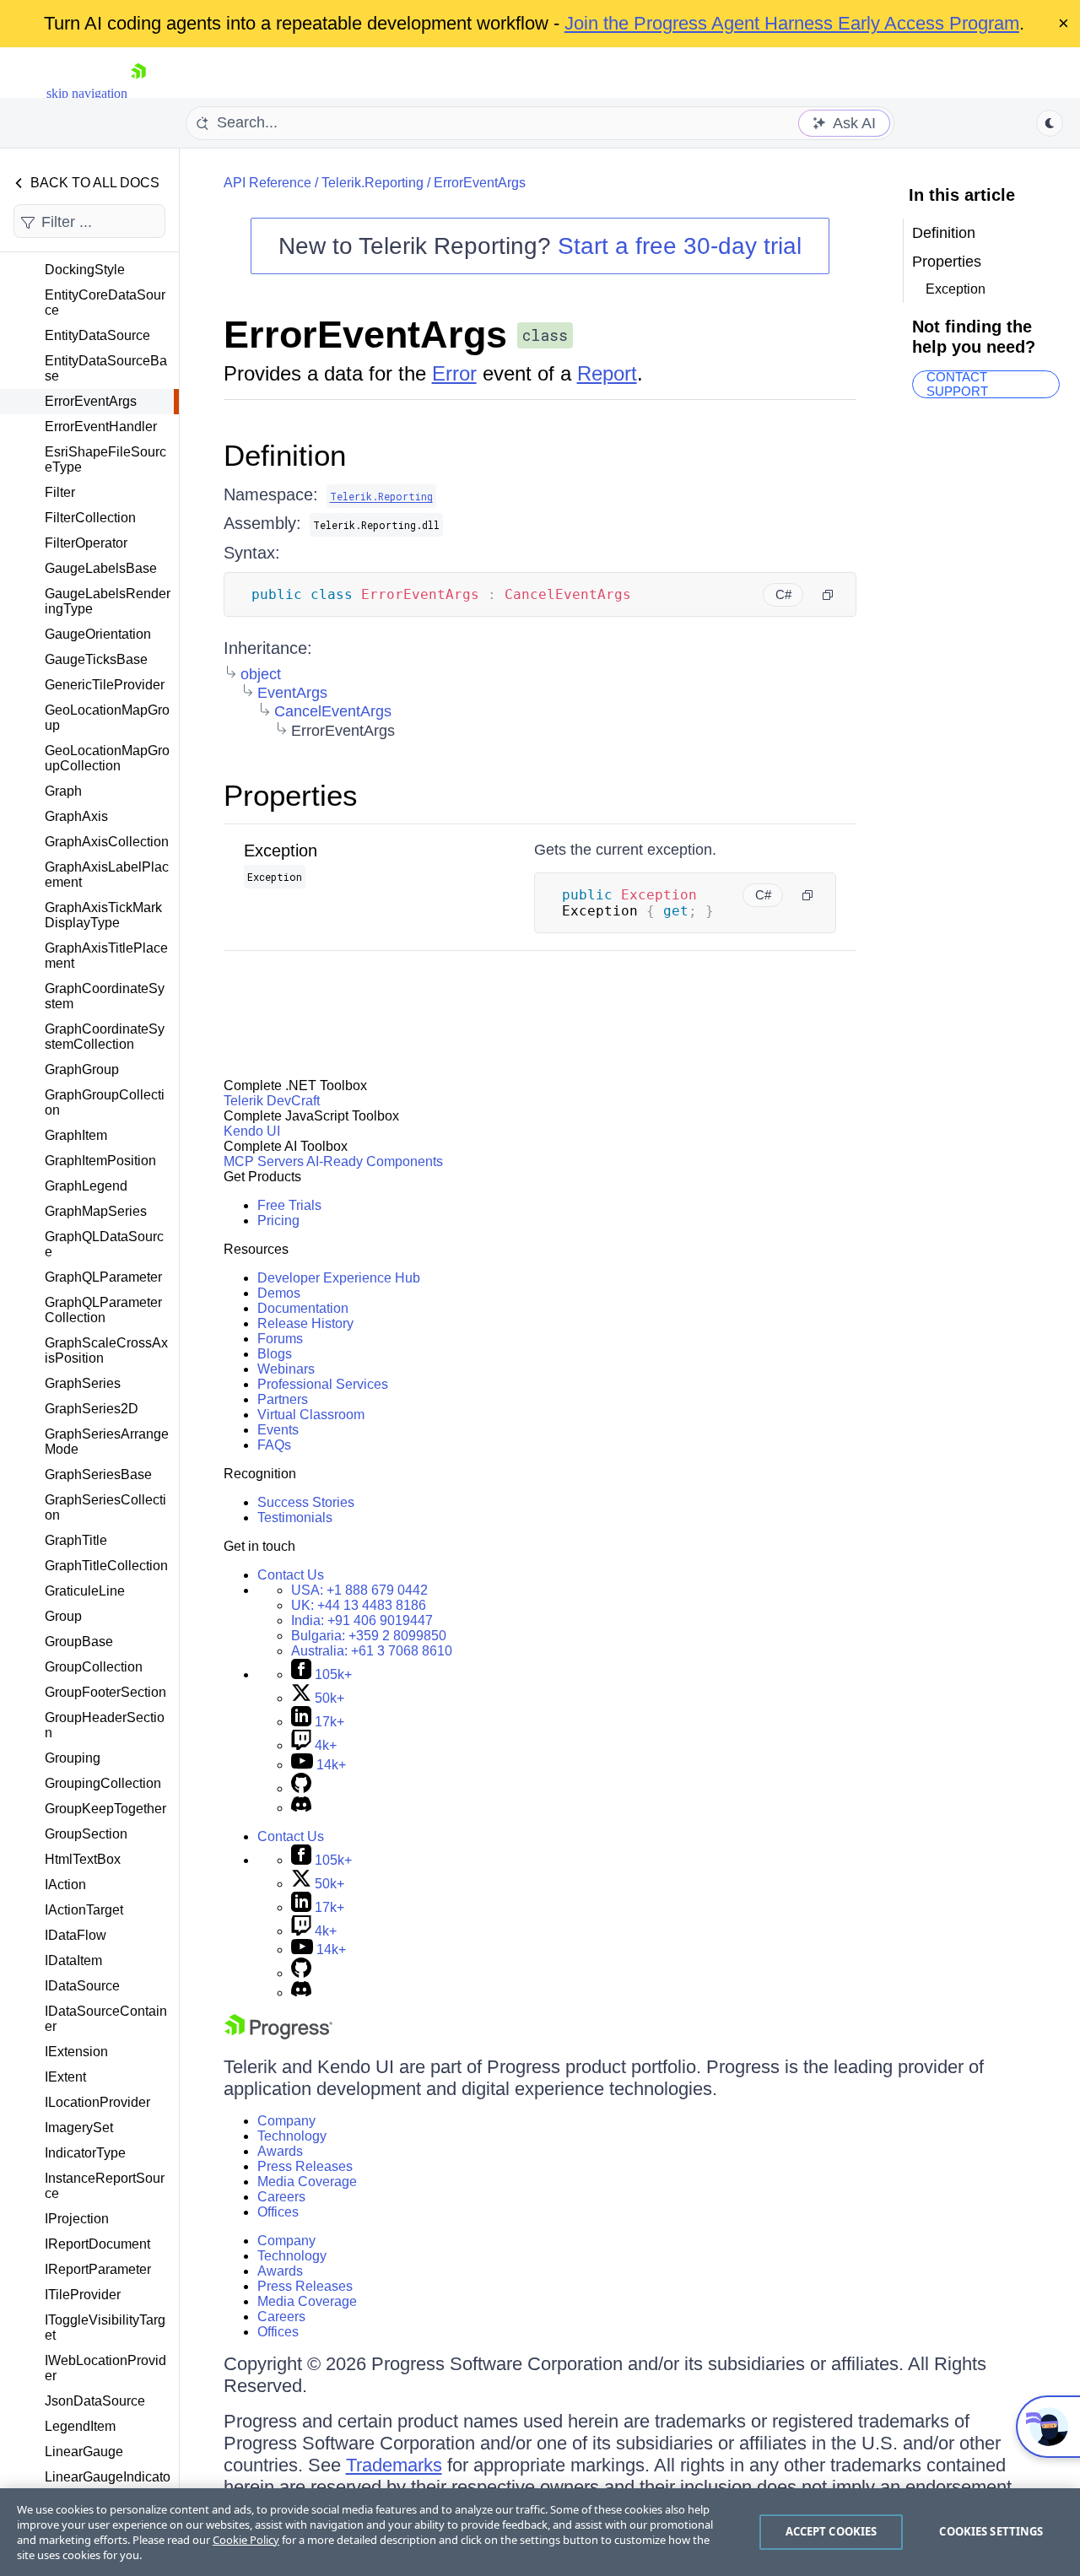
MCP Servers (264, 1161)
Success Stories (306, 1502)
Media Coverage (307, 2182)
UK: (359, 1605)
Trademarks (394, 2465)
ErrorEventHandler (101, 427)
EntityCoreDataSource (105, 302)
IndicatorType (85, 2153)
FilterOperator (86, 543)
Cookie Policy (246, 2540)
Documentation (303, 1308)
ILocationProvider (97, 2102)
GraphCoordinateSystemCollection (105, 1037)
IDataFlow (76, 1935)
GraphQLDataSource (104, 1244)
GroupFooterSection (105, 1692)
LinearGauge (84, 2452)
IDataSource (82, 1986)
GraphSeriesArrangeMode (107, 1442)
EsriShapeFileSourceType (105, 459)
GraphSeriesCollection (105, 1507)
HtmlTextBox (83, 1859)
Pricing (278, 1220)
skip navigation (87, 93)
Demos (279, 1293)
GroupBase (79, 1642)
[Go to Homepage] (138, 93)
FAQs (274, 1445)
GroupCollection (94, 1667)
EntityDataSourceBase (106, 368)
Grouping (73, 1758)
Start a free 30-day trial (680, 246)
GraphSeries (83, 1383)
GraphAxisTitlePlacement (106, 956)
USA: (359, 1590)
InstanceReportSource (105, 2186)
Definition (285, 455)
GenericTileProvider (105, 685)
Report (607, 373)
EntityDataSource (97, 335)
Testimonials (295, 1518)
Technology (292, 2136)
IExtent (65, 2077)
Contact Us (291, 1575)
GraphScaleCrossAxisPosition (106, 1350)
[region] (540, 2532)
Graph (63, 791)
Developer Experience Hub (339, 1278)
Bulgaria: (369, 1636)
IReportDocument (97, 2244)
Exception (281, 851)
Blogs (275, 1354)
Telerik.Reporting (373, 183)
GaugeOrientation (98, 634)
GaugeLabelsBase (101, 568)
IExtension (76, 2052)
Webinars (286, 1369)
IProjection (77, 2219)
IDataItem (73, 1960)
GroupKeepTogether (105, 1809)
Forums (280, 1339)
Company (286, 2121)
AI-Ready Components (375, 1161)
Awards (280, 2151)
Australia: (372, 1651)
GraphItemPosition (100, 1161)
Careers (281, 2197)
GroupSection (86, 1834)
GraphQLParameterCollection (103, 1310)
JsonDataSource (95, 2401)
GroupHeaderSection (105, 1725)
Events (278, 1430)
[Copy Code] (828, 595)
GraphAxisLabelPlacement (107, 875)
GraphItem (76, 1135)
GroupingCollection (103, 1783)
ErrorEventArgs (91, 401)
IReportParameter (98, 2269)
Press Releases (305, 2166)
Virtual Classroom (311, 1415)
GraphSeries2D (92, 1409)
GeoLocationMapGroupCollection (107, 758)
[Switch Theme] (1050, 123)
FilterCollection (90, 518)
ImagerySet (79, 2128)
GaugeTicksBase (96, 659)
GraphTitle (76, 1540)
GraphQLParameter (103, 1277)
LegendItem (80, 2426)
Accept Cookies (832, 2531)
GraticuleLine (85, 1591)
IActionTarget (84, 1910)
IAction (65, 1885)
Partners (283, 1399)
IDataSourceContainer (106, 2019)
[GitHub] (301, 1788)
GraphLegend (86, 1186)
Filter (60, 492)
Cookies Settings (991, 2531)
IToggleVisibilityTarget (105, 2328)
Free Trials (289, 1205)
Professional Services (323, 1384)
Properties (291, 795)
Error (454, 373)
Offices (278, 2212)
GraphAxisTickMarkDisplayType (103, 915)
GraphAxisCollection (107, 842)
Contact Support (957, 384)
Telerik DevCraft (272, 1101)
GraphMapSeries (96, 1211)
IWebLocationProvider (105, 2368)
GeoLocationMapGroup (107, 718)
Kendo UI (252, 1131)
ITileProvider (83, 2295)
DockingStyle (85, 270)
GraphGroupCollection (105, 1102)
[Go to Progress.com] (278, 2035)
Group (63, 1616)
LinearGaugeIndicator (108, 2484)
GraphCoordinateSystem (105, 996)
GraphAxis (76, 816)
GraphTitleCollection (106, 1566)
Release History (305, 1323)
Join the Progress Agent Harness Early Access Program (792, 23)
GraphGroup (82, 1069)
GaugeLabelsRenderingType (108, 601)
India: (362, 1620)
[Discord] (301, 1808)
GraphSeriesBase (98, 1474)
